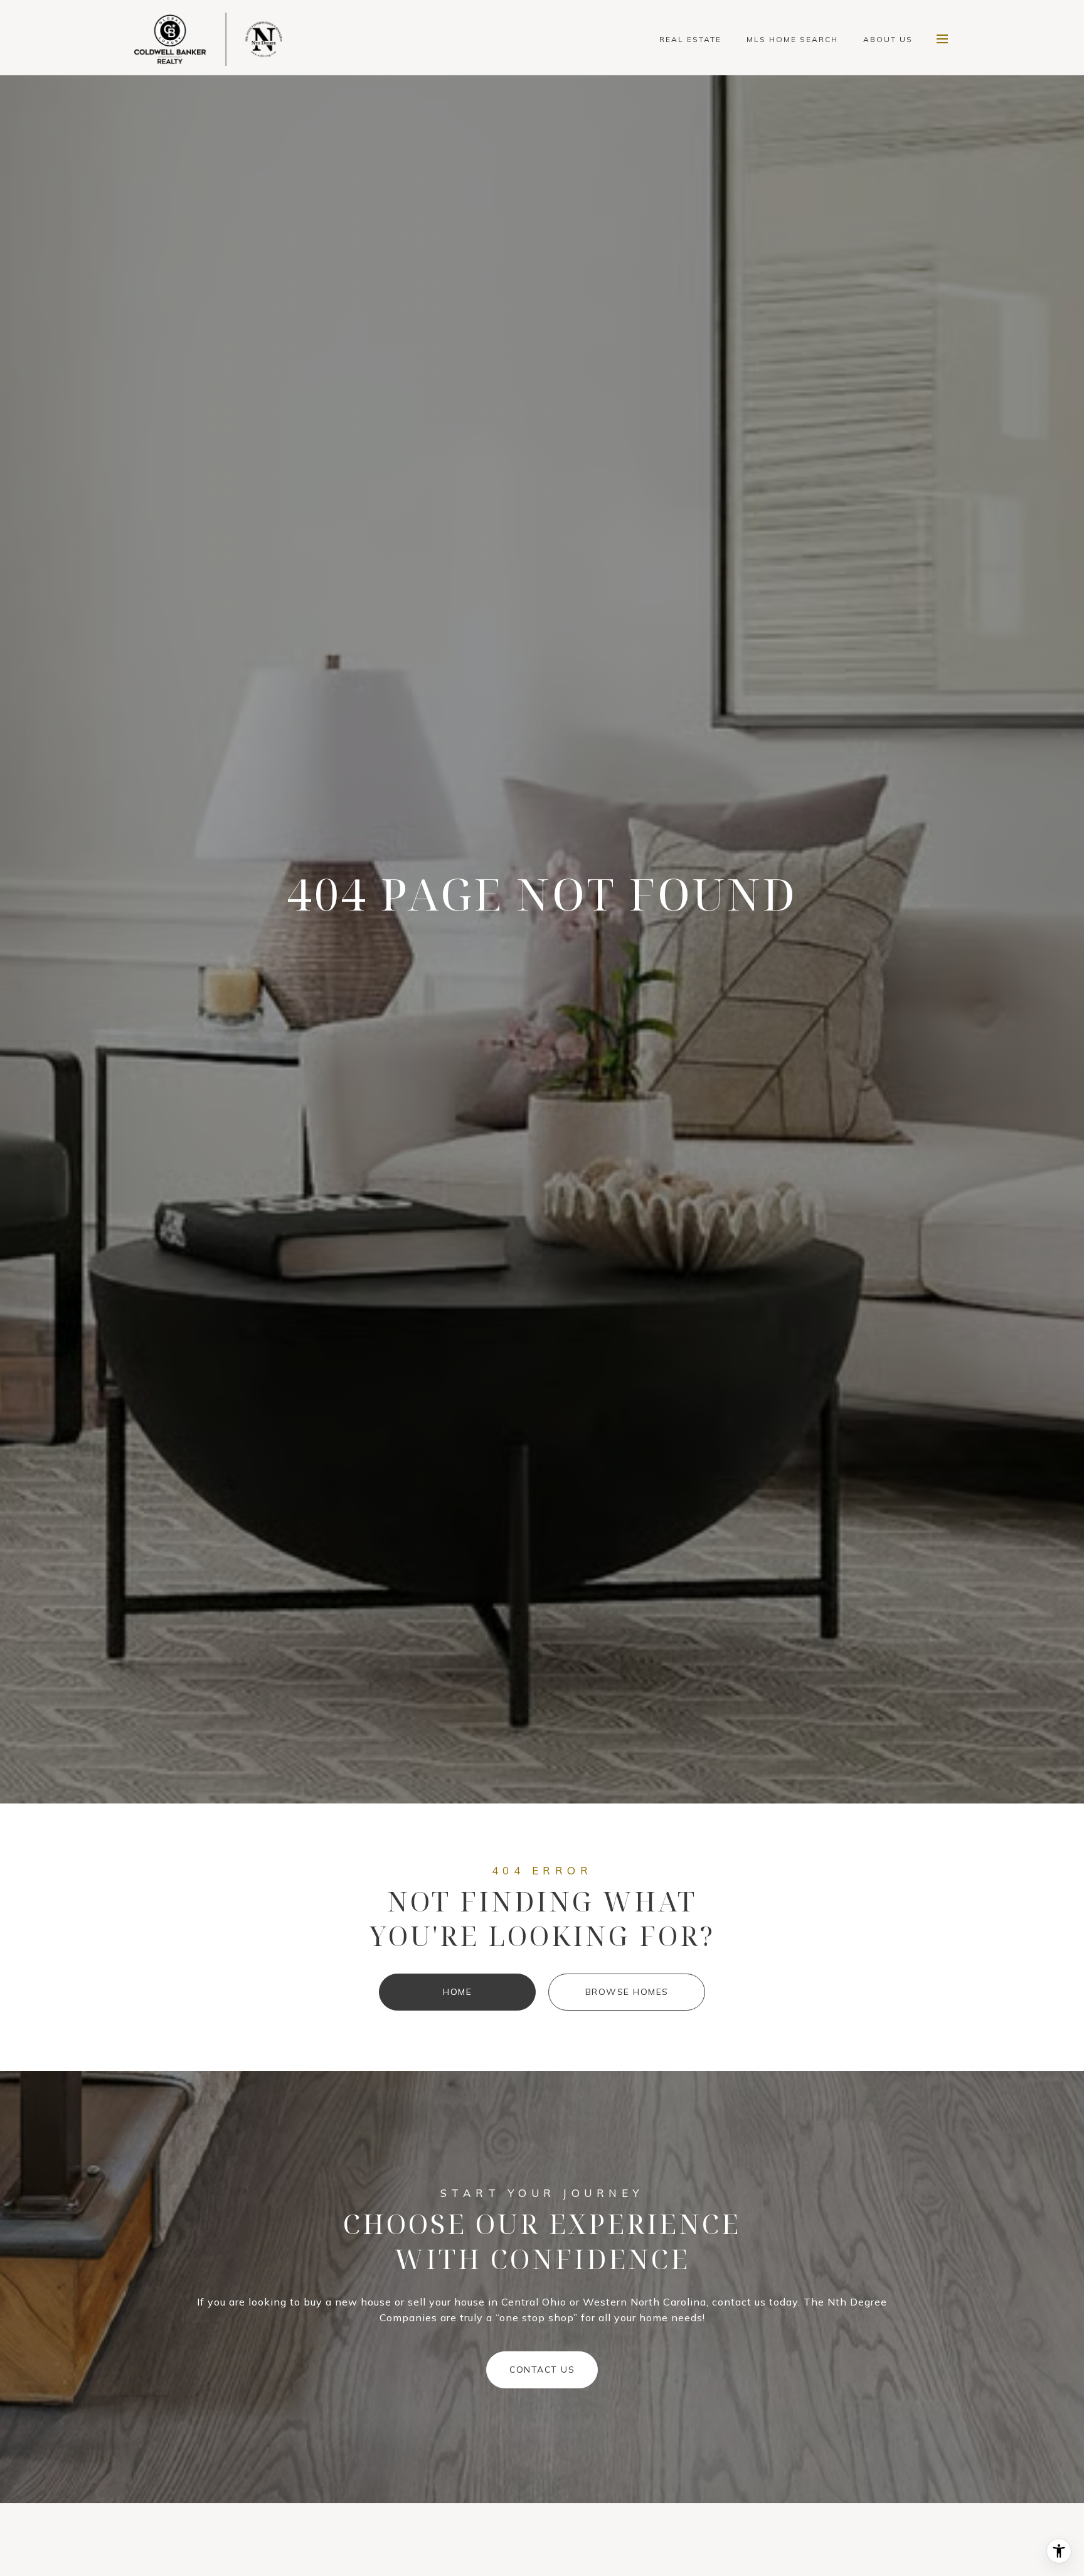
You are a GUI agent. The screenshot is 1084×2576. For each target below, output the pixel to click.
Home (457, 1992)
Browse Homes (627, 1992)
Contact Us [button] (542, 2370)
